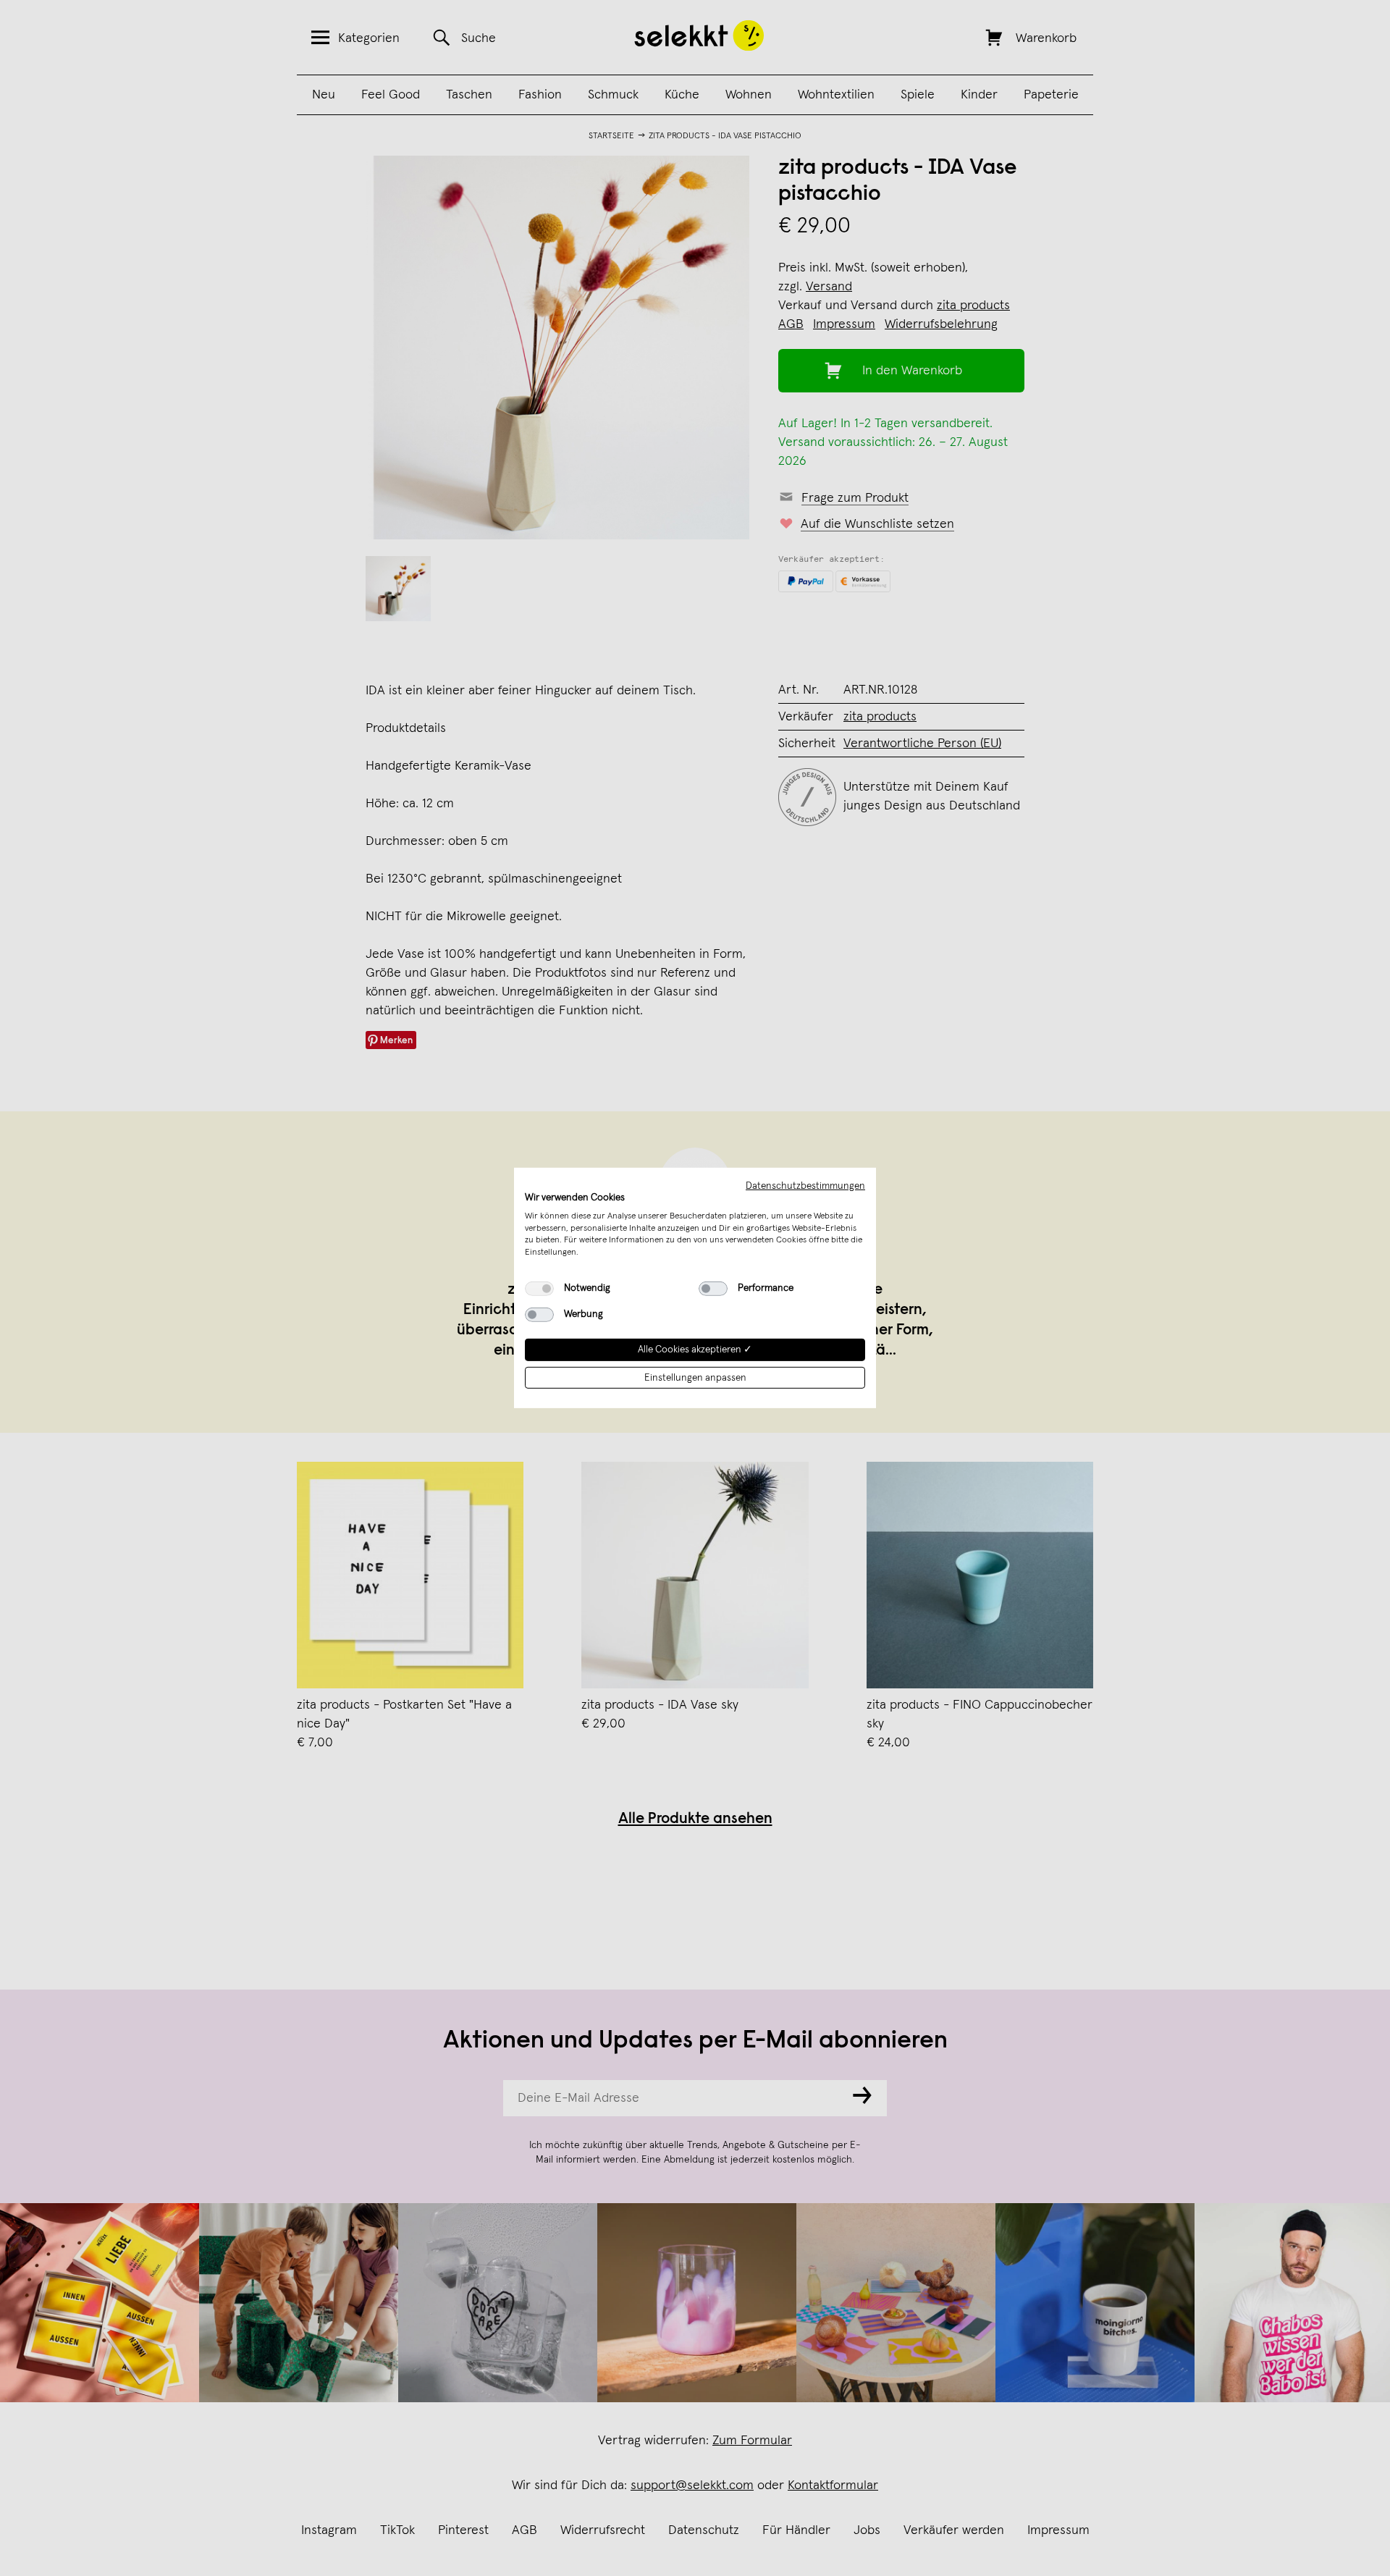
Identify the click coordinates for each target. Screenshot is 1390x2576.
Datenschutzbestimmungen (805, 1186)
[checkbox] (539, 1289)
